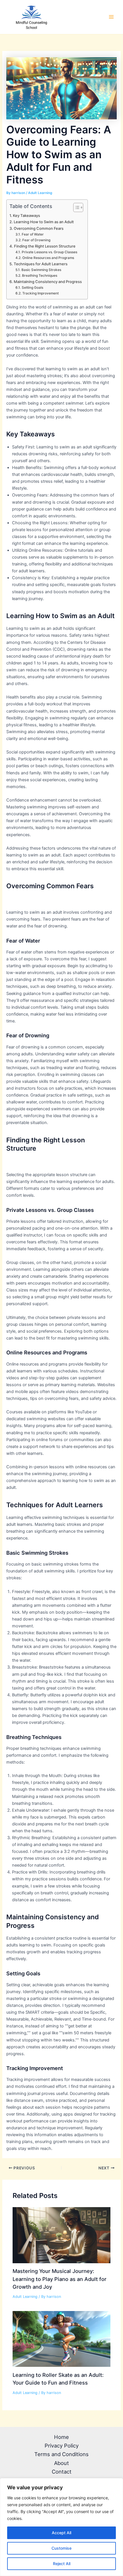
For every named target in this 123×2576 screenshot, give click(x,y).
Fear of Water (33, 234)
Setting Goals (32, 288)
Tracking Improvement (40, 293)
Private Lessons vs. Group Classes (49, 252)
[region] (61, 2527)
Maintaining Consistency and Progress (48, 282)
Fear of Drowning (36, 240)
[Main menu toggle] (111, 17)
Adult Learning (40, 193)
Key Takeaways (26, 215)
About (61, 2463)
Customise (61, 2548)
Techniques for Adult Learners (41, 264)
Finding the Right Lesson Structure (45, 246)
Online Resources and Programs (48, 258)
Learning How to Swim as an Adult (44, 222)
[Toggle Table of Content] (75, 207)
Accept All (61, 2533)
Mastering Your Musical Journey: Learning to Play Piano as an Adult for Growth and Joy (59, 2279)
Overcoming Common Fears (39, 228)
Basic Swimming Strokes (41, 270)
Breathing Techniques (39, 276)
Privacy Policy (62, 2446)
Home (61, 2437)
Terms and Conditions (61, 2454)
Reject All (62, 2564)
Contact (62, 2472)
